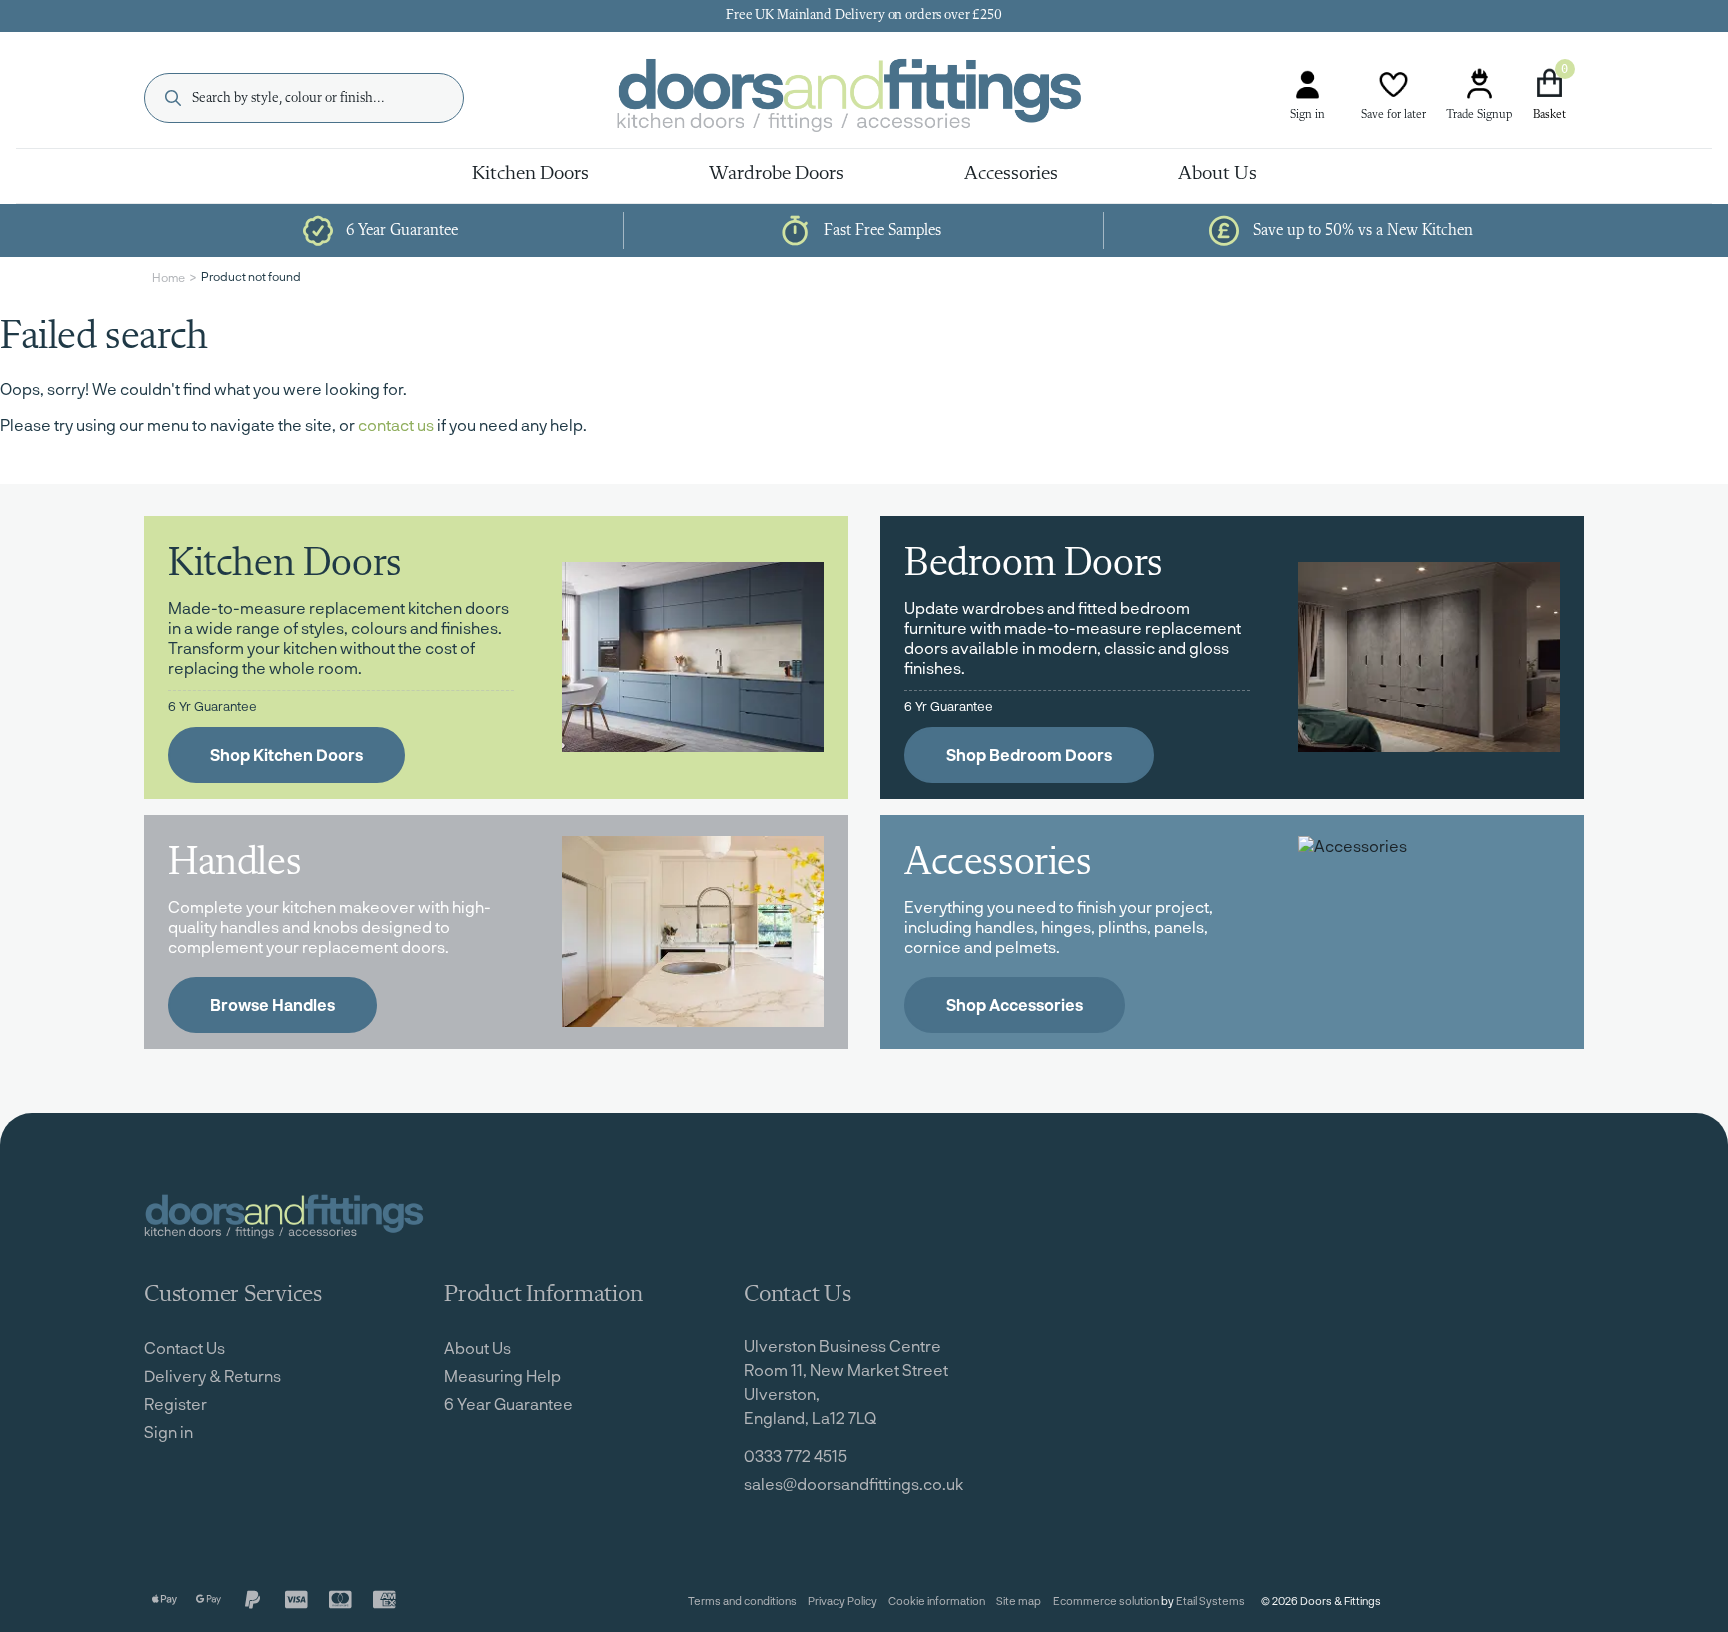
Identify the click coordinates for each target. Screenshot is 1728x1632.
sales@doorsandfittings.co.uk (853, 1483)
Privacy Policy (842, 1600)
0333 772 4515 (795, 1455)
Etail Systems (1210, 1600)
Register (175, 1403)
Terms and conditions (742, 1600)
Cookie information (936, 1600)
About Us (1217, 174)
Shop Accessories (1014, 1004)
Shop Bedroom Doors (1029, 754)
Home (168, 277)
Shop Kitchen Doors (286, 754)
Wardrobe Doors (776, 174)
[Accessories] (1429, 931)
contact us (396, 424)
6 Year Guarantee (508, 1403)
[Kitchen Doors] (693, 657)
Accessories (1011, 174)
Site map (1018, 1600)
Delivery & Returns (212, 1375)
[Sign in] (1307, 84)
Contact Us (184, 1347)
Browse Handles (272, 1004)
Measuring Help (502, 1375)
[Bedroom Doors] (1429, 657)
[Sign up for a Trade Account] (1479, 84)
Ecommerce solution (1106, 1600)
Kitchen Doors (530, 174)
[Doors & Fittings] (866, 98)
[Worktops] (693, 931)
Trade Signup (1479, 115)
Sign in (1307, 115)
